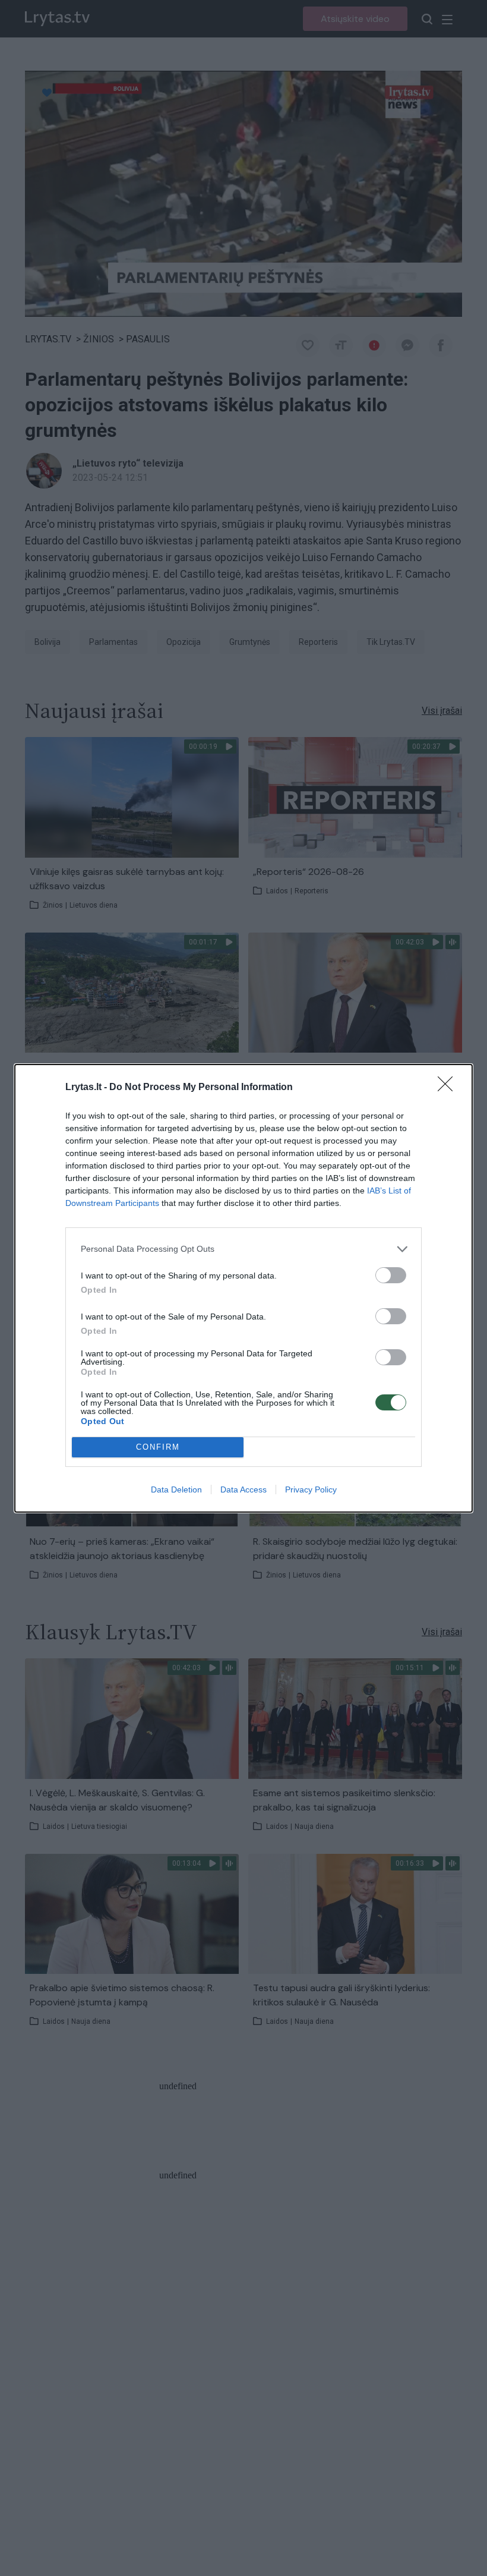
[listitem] (243, 1249)
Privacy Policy (311, 1489)
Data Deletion (176, 1489)
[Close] (449, 1088)
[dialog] (243, 1288)
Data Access (243, 1489)
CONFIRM (158, 1447)
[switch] (391, 1275)
